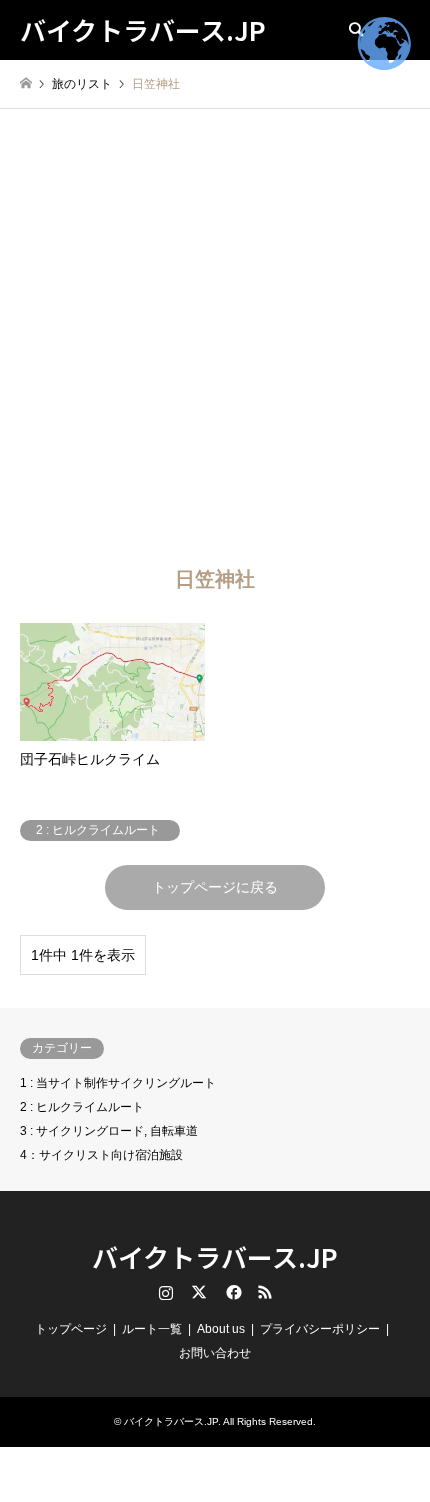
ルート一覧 (152, 1329)
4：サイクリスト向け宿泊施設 (101, 1155)
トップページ (71, 1329)
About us (221, 1329)
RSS (265, 1292)
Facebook (232, 1292)
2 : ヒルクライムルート (82, 1107)
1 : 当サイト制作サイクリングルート (118, 1083)
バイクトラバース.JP (215, 1256)
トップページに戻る (215, 887)
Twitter (199, 1292)
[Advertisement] (215, 334)
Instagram (166, 1292)
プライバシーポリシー (320, 1329)
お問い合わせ (215, 1353)
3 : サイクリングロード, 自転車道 (109, 1131)
